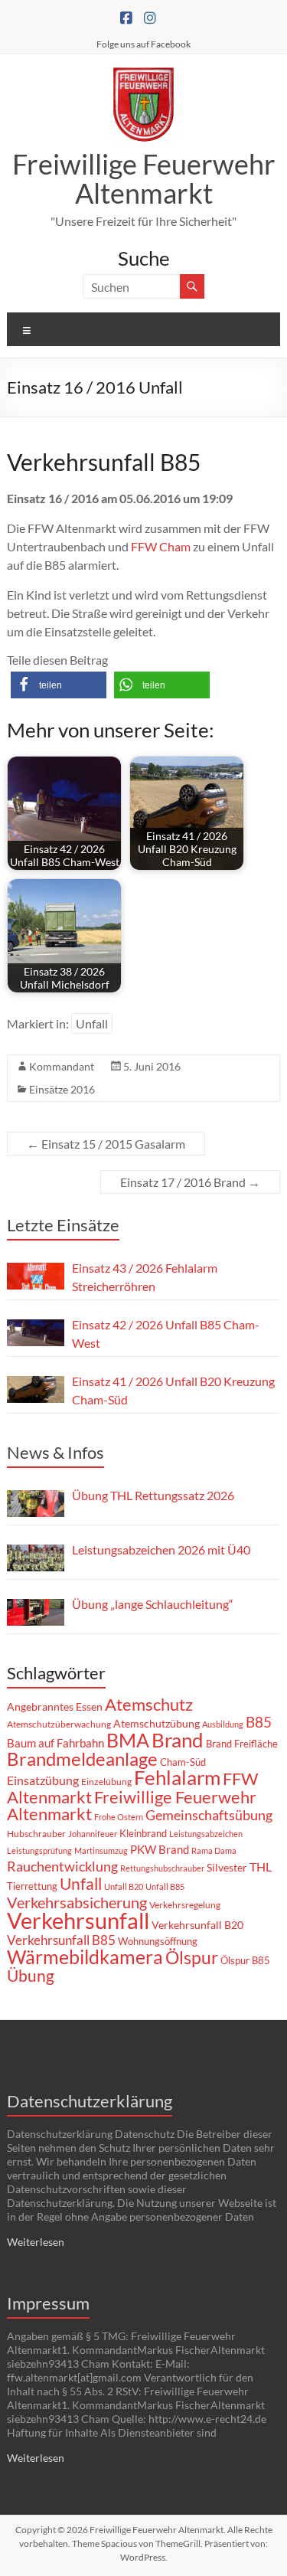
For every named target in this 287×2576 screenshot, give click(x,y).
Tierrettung (32, 1886)
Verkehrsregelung (185, 1905)
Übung (31, 1975)
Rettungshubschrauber (162, 1868)
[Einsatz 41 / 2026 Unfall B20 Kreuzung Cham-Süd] (36, 1389)
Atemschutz (149, 1704)
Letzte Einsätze (63, 1225)
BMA (128, 1740)
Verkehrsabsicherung (77, 1902)
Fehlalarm (177, 1777)
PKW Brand (160, 1850)
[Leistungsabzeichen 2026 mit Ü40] (36, 1558)
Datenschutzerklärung (90, 2101)
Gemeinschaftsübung (209, 1815)
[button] (59, 685)
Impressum (48, 2303)
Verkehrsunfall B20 (197, 1925)
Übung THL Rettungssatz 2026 (153, 1495)
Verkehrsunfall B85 (61, 1940)
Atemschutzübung (157, 1724)
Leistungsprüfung (39, 1850)
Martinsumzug (101, 1850)
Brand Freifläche (242, 1744)
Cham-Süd (183, 1762)
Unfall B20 (124, 1886)
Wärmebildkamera (85, 1957)
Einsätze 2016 (62, 1089)
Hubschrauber (36, 1834)
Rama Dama (214, 1850)
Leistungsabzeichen (206, 1834)
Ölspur (192, 1957)
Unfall (92, 1023)
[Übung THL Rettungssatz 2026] (36, 1504)
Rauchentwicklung (62, 1866)
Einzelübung (106, 1782)
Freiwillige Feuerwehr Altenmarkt (144, 178)
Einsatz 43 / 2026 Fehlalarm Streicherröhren (145, 1277)
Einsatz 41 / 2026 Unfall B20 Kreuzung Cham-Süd (173, 1390)
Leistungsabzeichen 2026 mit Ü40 (161, 1550)
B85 (259, 1722)
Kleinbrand (143, 1833)
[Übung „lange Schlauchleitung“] (36, 1612)
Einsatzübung (43, 1780)
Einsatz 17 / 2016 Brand (190, 1182)
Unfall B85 (165, 1886)
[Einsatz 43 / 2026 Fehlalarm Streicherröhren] (36, 1276)
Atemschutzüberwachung (59, 1724)
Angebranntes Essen (55, 1706)
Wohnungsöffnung (158, 1941)
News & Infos (55, 1452)
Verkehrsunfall (78, 1920)
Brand (178, 1740)
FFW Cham (161, 546)
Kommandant (62, 1066)
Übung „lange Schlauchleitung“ (153, 1604)
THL (261, 1867)
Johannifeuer (93, 1834)
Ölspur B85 (245, 1960)
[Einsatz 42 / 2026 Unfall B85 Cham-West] (36, 1333)
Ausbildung (223, 1724)
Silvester (227, 1867)
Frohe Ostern (119, 1817)
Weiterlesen (36, 2242)
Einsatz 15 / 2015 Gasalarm (106, 1144)
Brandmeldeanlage (82, 1759)
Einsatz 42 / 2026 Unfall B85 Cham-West (166, 1334)
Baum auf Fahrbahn (55, 1743)
